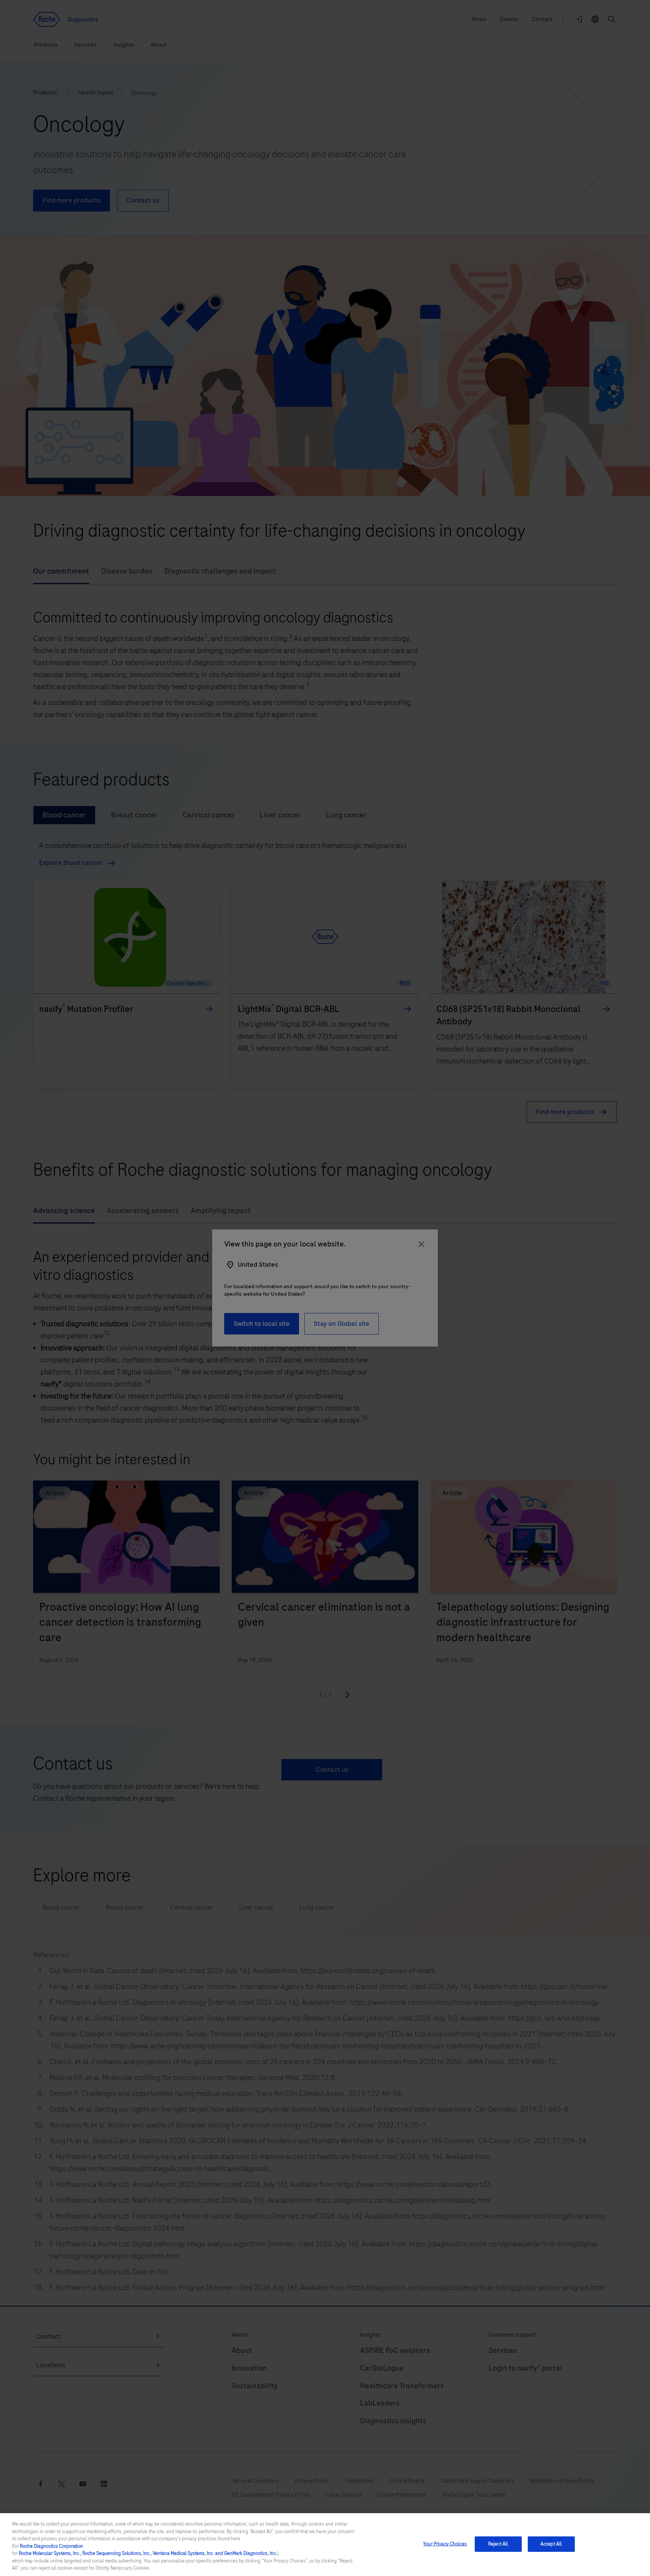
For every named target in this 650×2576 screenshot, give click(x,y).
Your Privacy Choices (445, 2544)
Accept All (551, 2544)
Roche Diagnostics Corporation (52, 2546)
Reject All (498, 2544)
